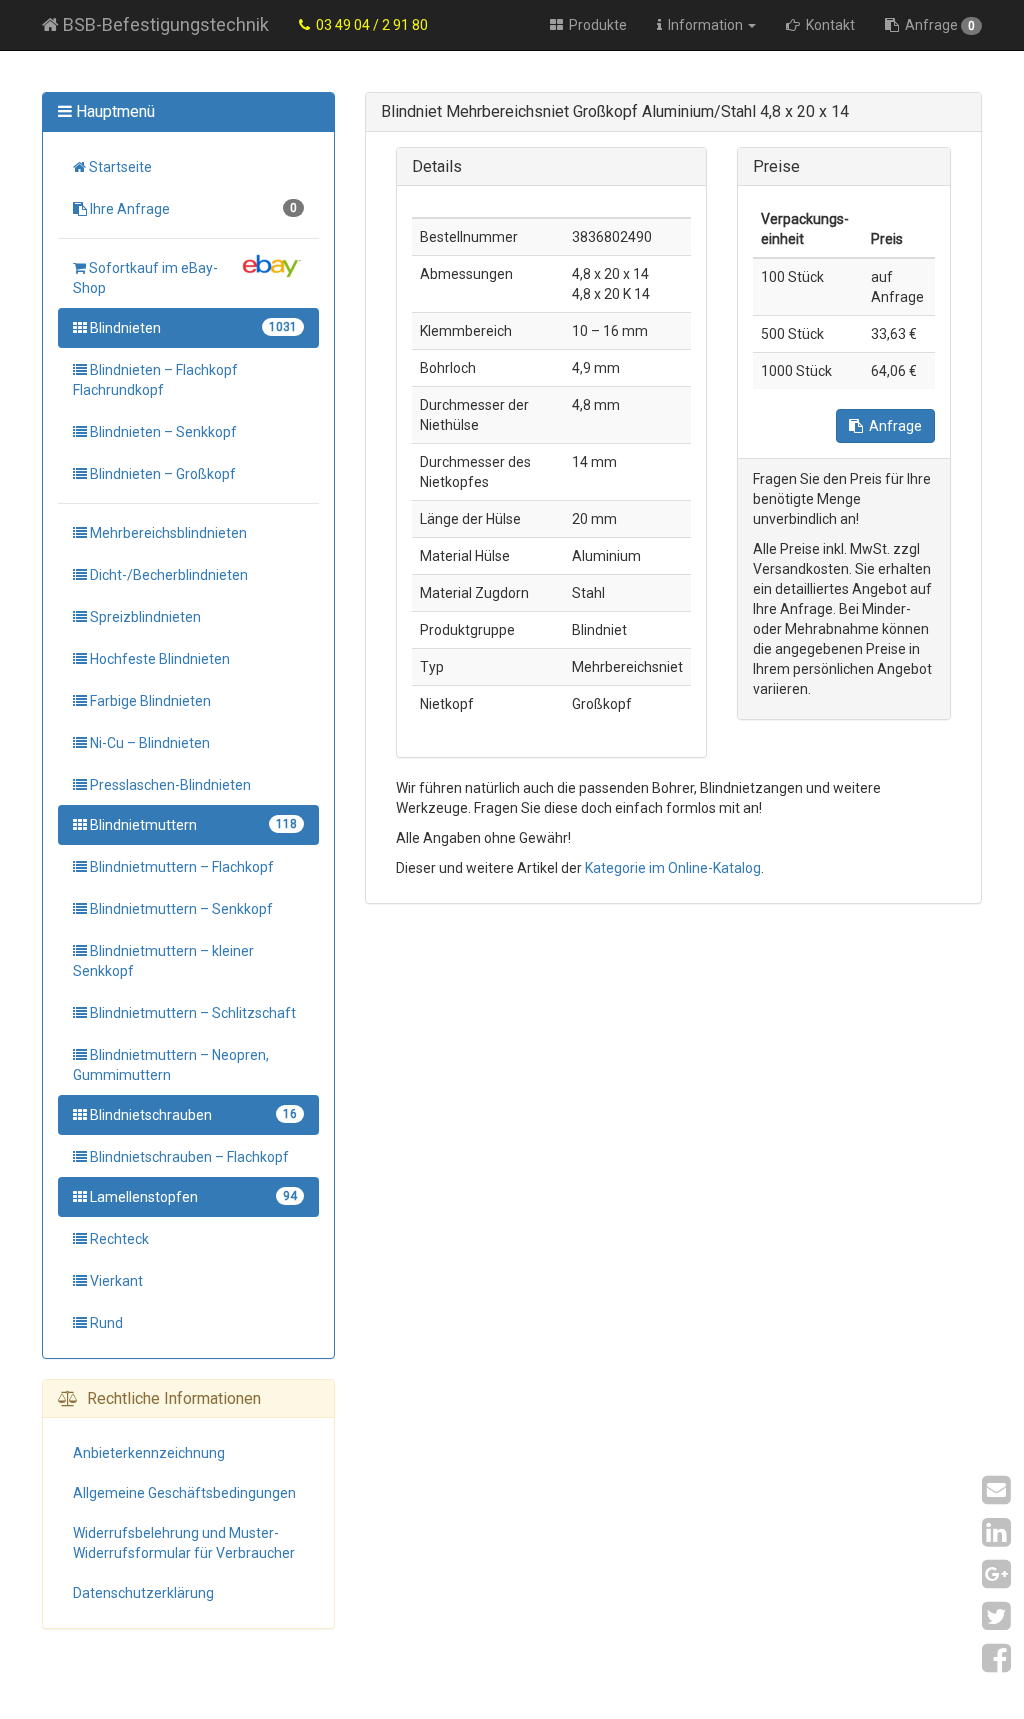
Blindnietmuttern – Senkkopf (180, 909)
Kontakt (827, 25)
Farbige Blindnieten (149, 701)
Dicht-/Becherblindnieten (167, 575)
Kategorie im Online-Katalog (673, 868)
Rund (105, 1323)
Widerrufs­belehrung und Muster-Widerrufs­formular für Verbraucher (184, 1543)
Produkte (595, 25)
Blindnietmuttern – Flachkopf (180, 867)
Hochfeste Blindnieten (158, 659)
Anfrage (937, 25)
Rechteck (118, 1239)
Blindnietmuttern (192, 825)
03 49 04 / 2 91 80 (369, 25)
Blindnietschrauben (192, 1115)
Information (704, 25)
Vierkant (115, 1281)
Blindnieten (192, 328)
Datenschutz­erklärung (143, 1593)
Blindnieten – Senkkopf (162, 432)
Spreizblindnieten (144, 617)
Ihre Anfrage (192, 209)
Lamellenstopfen (192, 1197)
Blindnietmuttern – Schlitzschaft (191, 1013)
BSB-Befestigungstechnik (164, 24)
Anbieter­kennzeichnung (149, 1453)
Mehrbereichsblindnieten (167, 533)
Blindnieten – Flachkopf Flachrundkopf (155, 380)
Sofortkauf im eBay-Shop (145, 278)
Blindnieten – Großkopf (161, 474)
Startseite (119, 167)
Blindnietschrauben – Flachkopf (188, 1157)
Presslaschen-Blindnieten (169, 785)
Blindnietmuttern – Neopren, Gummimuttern (171, 1065)
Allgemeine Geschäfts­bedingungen (184, 1493)
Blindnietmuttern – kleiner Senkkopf (163, 961)
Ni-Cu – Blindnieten (148, 743)
